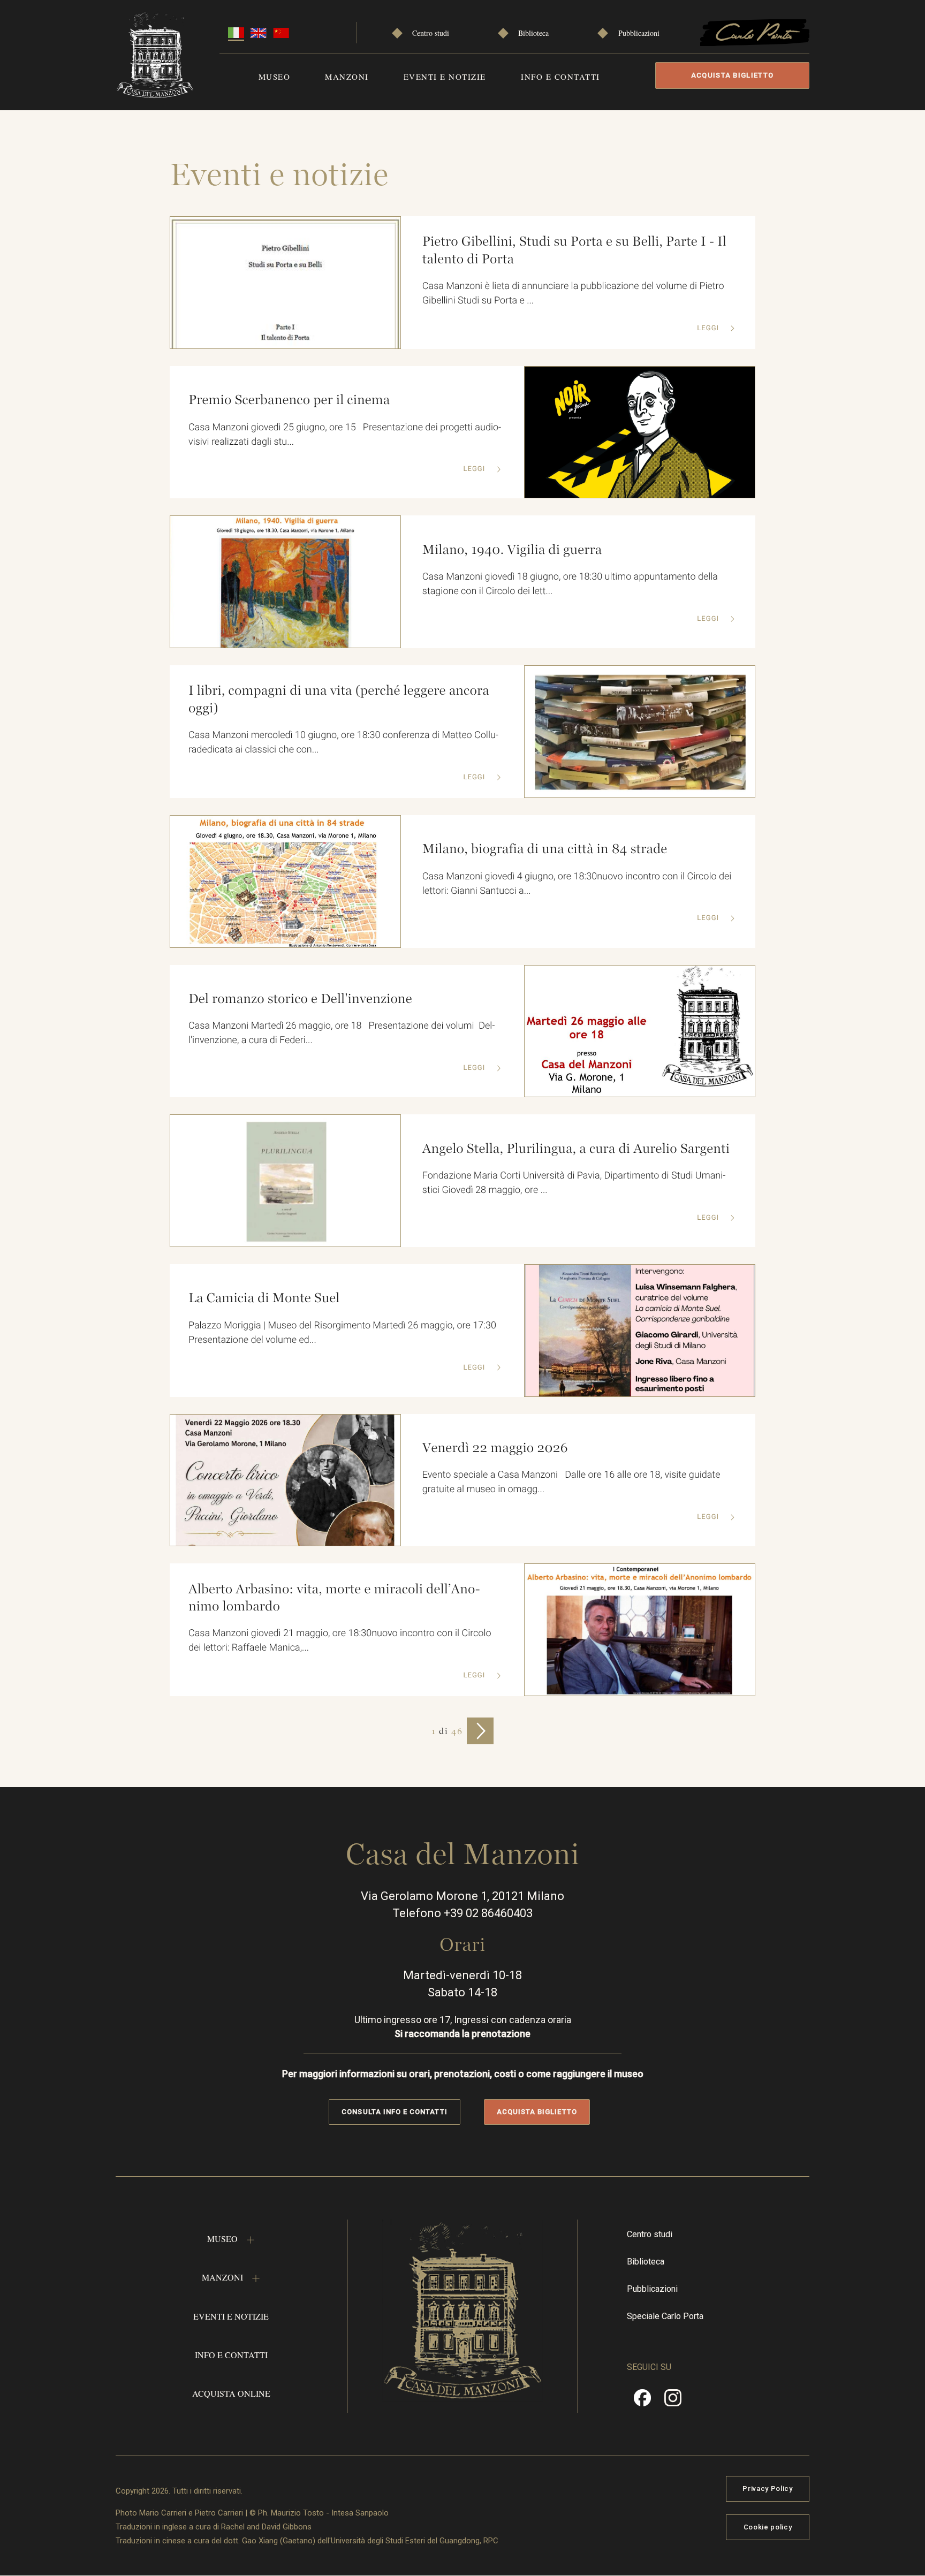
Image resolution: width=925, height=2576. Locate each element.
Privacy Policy (767, 2488)
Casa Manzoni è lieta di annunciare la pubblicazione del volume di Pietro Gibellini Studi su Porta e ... (573, 293)
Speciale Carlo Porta (665, 2316)
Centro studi (431, 33)
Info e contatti (560, 77)
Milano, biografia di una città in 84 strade (545, 849)
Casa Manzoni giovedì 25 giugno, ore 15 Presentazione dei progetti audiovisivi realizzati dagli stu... (345, 435)
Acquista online (231, 2393)
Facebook (642, 2402)
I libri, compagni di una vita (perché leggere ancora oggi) (339, 699)
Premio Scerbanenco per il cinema (289, 400)
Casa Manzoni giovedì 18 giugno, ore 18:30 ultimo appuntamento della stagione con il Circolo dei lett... (570, 584)
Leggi (709, 328)
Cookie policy (768, 2527)
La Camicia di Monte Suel (264, 1298)
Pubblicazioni (639, 33)
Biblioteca (533, 33)
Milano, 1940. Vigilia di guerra (512, 550)
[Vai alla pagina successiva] (480, 1731)
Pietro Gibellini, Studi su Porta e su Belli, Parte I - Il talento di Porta (574, 250)
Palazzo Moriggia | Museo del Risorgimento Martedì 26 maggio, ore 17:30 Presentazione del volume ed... (345, 1333)
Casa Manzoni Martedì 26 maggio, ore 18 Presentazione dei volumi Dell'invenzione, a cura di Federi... (342, 1033)
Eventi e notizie (445, 77)
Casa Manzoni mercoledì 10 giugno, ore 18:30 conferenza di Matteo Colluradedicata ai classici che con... (343, 742)
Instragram (673, 2402)
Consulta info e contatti (394, 2112)
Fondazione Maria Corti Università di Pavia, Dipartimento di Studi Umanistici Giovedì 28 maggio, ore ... (574, 1183)
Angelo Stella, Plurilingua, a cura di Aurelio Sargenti (576, 1149)
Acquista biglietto (732, 75)
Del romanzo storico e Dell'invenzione (300, 999)
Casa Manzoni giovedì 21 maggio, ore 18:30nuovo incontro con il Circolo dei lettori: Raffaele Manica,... (340, 1640)
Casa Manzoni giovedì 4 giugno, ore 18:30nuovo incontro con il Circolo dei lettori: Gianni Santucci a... (577, 884)
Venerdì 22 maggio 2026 (495, 1448)
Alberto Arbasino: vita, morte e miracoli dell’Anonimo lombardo (334, 1598)
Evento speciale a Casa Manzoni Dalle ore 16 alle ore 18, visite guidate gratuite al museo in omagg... (571, 1482)
